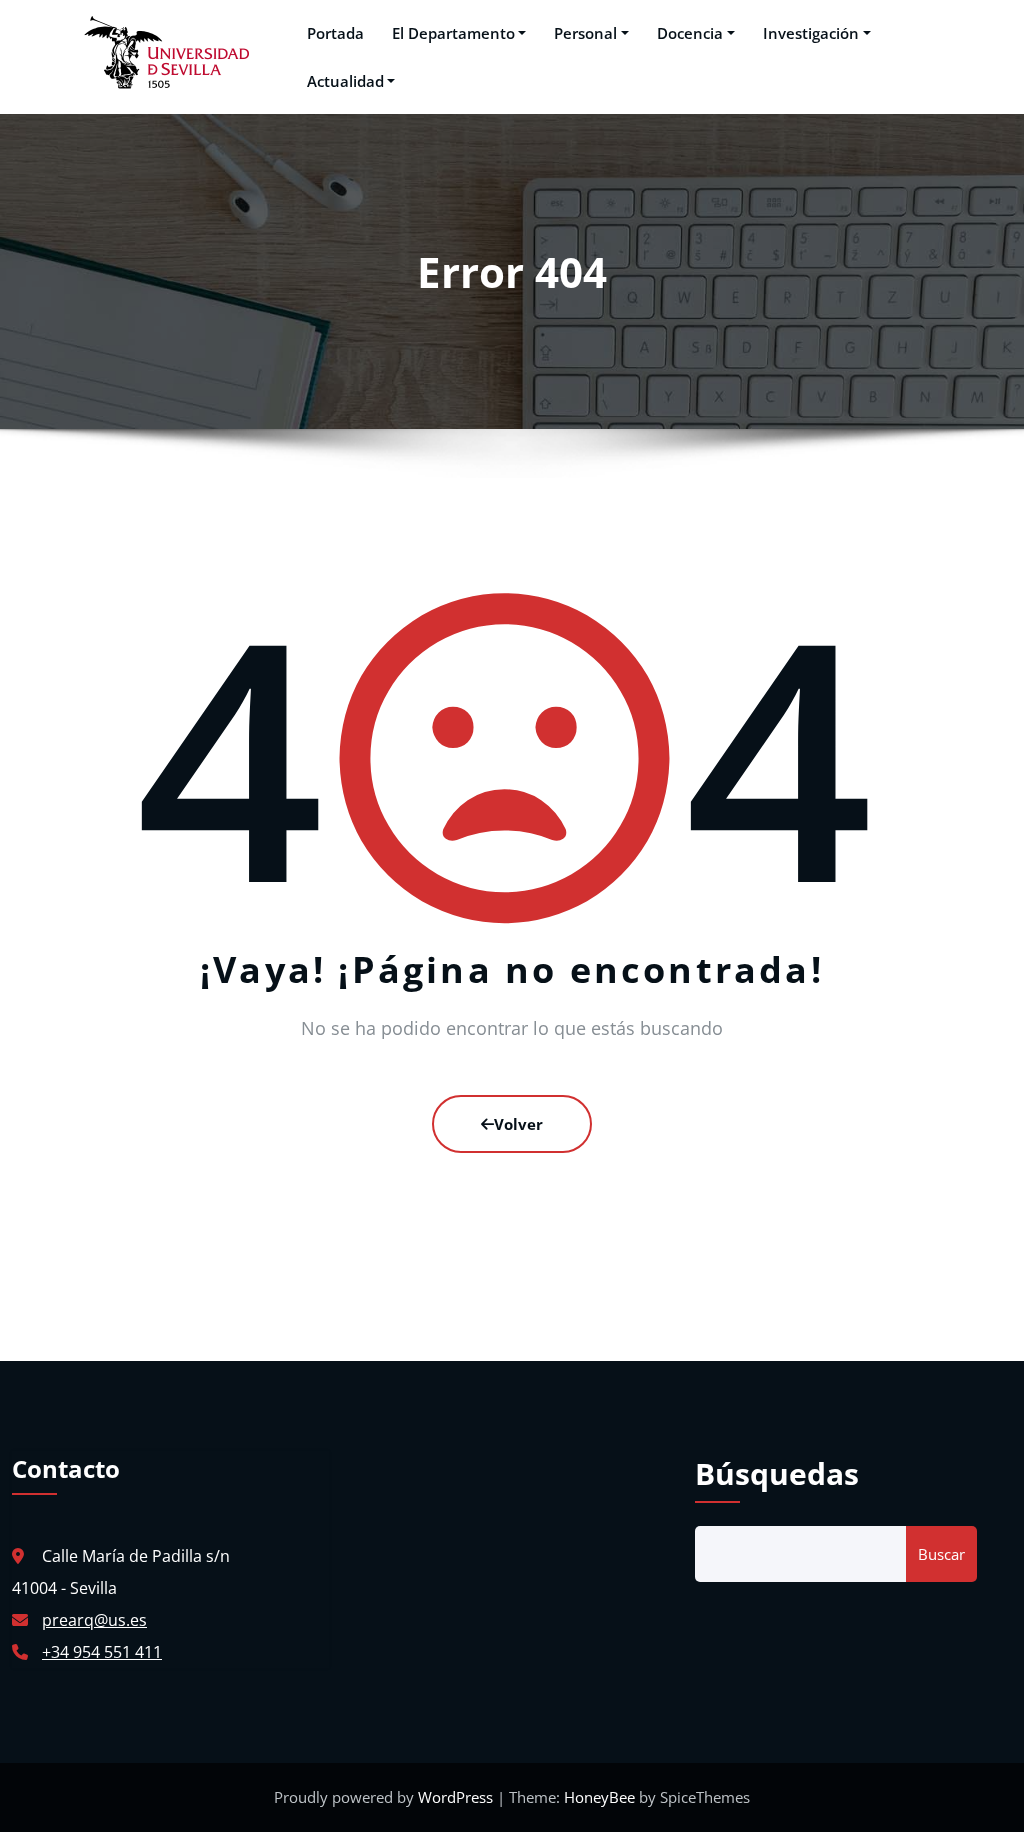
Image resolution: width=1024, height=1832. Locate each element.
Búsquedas (777, 1473)
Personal (585, 33)
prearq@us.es (94, 1620)
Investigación (811, 33)
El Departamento (453, 33)
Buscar (941, 1554)
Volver (518, 1124)
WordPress (457, 1797)
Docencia (690, 33)
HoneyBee (599, 1797)
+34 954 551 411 (102, 1652)
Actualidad (345, 81)
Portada (335, 33)
